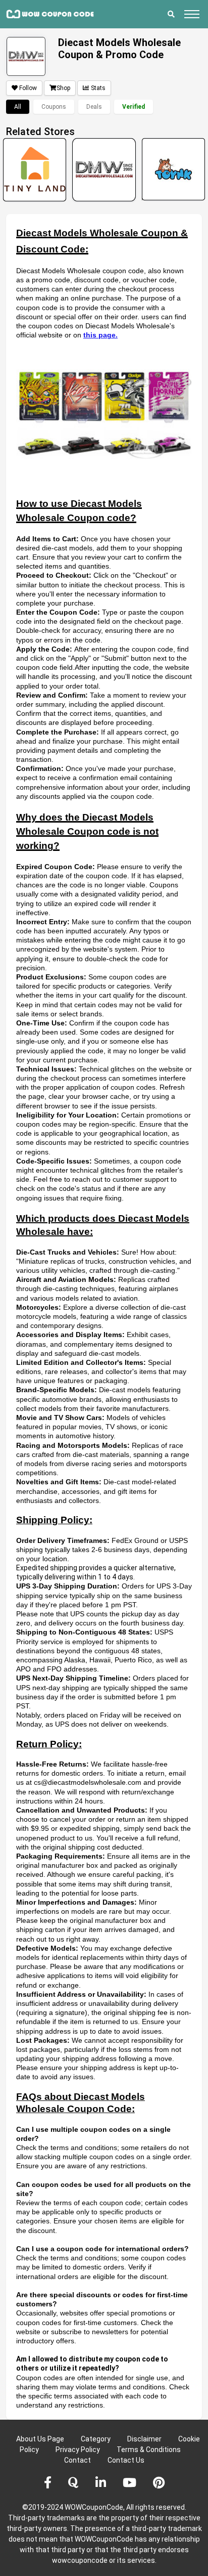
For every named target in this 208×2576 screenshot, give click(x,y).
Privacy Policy (78, 2450)
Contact (77, 2460)
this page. (100, 335)
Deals (94, 107)
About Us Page (40, 2439)
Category (96, 2439)
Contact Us (126, 2460)
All (18, 107)
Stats (98, 88)
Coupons (54, 107)
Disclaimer (144, 2439)
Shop (63, 88)
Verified (134, 107)
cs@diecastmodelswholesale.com (88, 1782)
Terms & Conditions (149, 2450)
